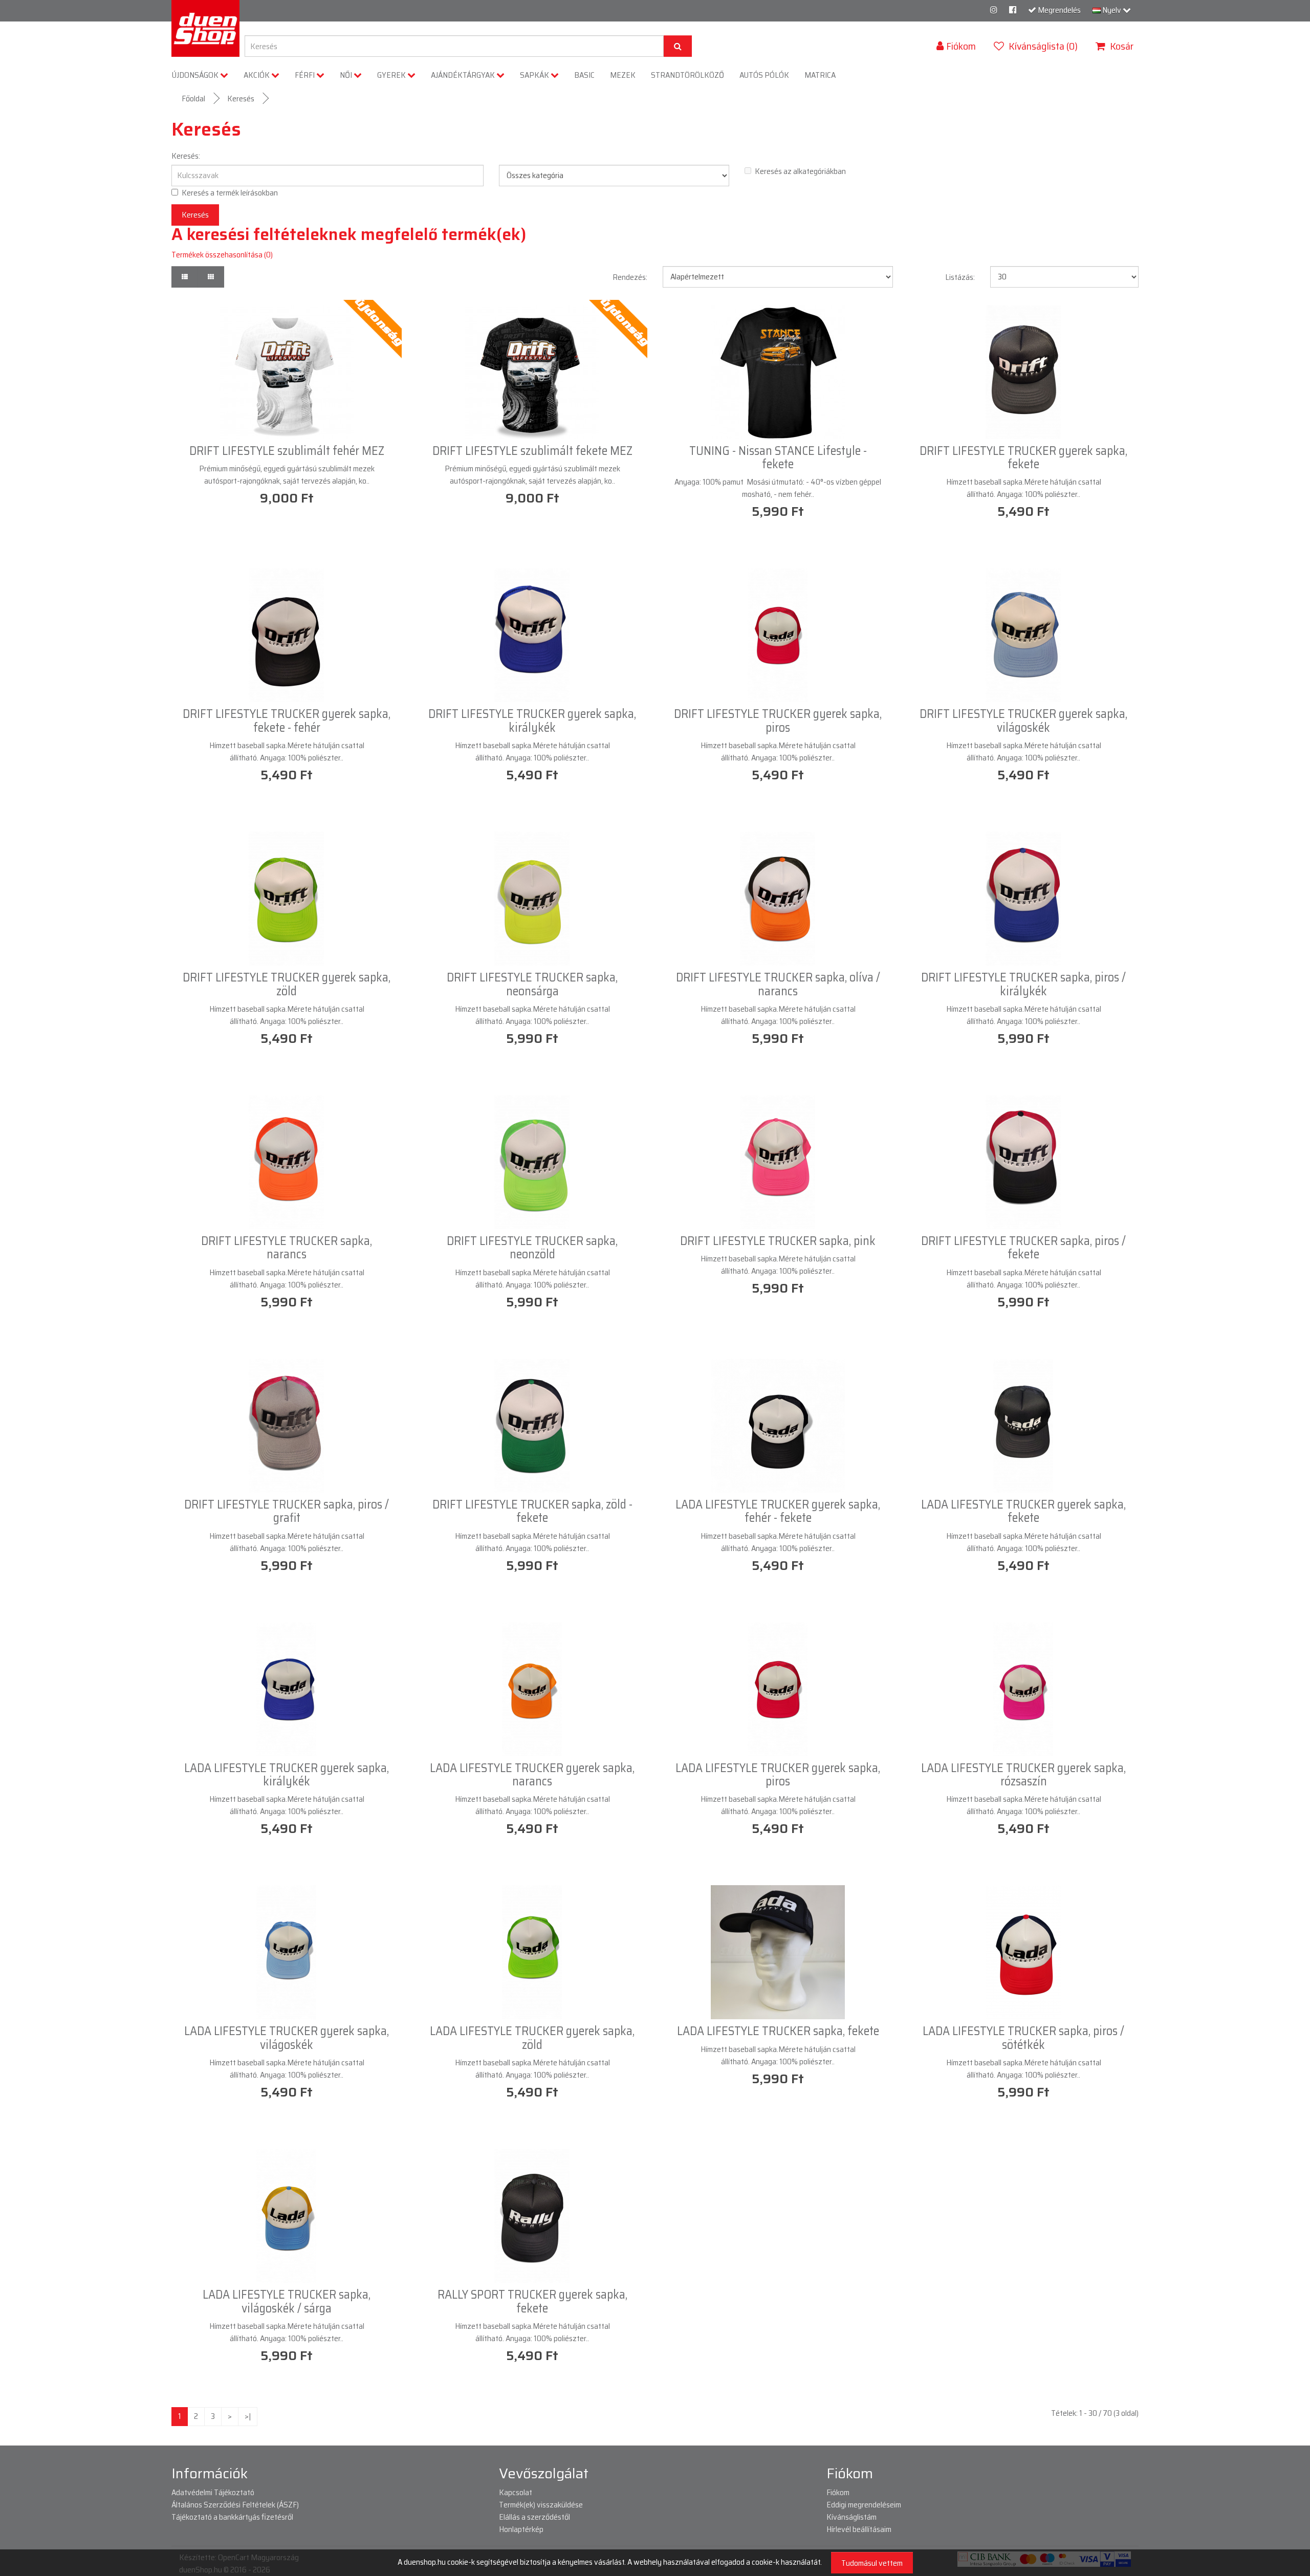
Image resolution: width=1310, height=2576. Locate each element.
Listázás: (960, 277)
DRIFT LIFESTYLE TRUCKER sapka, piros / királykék (1023, 984)
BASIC (584, 75)
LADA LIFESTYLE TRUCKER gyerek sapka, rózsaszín (1023, 1775)
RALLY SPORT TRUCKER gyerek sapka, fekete (532, 2301)
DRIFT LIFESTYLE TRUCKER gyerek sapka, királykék (532, 721)
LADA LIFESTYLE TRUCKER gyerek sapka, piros (778, 1775)
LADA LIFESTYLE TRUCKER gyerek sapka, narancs (532, 1775)
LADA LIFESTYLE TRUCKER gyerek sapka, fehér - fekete (778, 1511)
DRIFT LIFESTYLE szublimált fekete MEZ (532, 451)
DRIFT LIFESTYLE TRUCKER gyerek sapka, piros (778, 721)
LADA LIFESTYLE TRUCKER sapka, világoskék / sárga (287, 2301)
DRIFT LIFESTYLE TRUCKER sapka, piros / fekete (1023, 1248)
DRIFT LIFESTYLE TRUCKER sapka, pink (778, 1241)
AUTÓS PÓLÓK (764, 75)
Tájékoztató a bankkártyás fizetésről (232, 2517)
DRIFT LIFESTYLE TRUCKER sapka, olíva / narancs (778, 984)
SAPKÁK (535, 75)
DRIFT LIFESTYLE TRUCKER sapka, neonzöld (532, 1248)
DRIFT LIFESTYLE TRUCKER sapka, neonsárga (532, 984)
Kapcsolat (516, 2492)
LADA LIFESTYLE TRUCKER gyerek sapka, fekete (1023, 1511)
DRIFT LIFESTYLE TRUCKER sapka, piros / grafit (287, 1511)
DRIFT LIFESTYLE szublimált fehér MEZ (287, 451)
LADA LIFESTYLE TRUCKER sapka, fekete (778, 2031)
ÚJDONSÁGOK (196, 75)
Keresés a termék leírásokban (230, 193)
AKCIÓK (257, 75)
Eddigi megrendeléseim (864, 2505)
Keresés (241, 99)
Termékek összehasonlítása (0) (222, 255)
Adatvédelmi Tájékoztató (213, 2492)
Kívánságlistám (851, 2517)
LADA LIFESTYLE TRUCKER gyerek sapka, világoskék (287, 2038)
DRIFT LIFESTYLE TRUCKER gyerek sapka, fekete (1023, 457)
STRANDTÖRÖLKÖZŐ (687, 75)
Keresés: (186, 156)
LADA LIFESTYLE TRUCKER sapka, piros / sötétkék (1023, 2038)
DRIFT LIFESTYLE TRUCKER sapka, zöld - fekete (532, 1511)
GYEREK (392, 75)
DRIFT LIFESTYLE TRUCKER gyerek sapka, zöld (287, 984)
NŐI (347, 75)
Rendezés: (630, 277)
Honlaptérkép (521, 2529)
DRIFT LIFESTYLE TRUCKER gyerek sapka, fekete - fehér (287, 721)
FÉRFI (305, 75)
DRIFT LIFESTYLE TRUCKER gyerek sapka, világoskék (1023, 721)
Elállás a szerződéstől (534, 2517)
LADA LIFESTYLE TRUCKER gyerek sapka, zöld (532, 2038)
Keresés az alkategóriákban (800, 171)
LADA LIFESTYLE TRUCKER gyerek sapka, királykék (287, 1775)
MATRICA (820, 75)
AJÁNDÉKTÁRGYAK (464, 75)
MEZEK (623, 75)
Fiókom (838, 2492)
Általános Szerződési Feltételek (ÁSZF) (235, 2505)
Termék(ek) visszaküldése (541, 2505)
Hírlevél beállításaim (859, 2529)
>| (248, 2416)
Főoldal (193, 99)
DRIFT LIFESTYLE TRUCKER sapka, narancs (287, 1248)
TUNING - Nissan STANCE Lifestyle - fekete (778, 457)
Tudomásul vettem (872, 2563)
